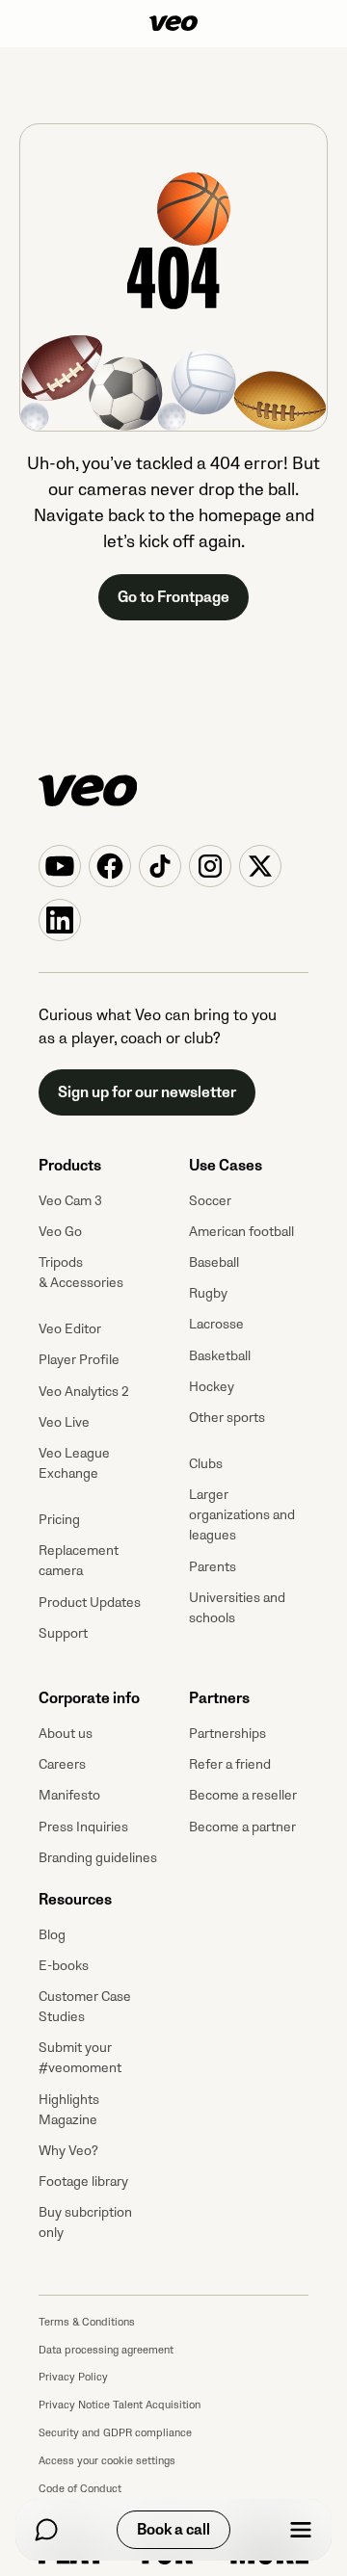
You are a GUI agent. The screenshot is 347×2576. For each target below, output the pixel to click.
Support (63, 1633)
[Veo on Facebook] (110, 866)
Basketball (220, 1356)
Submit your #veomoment (80, 2058)
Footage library (83, 2182)
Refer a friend (230, 1764)
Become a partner (242, 1827)
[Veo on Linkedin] (60, 920)
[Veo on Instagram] (210, 866)
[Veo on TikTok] (160, 866)
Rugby (208, 1293)
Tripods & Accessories (81, 1273)
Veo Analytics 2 (84, 1392)
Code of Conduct (80, 2489)
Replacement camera (79, 1561)
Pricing (59, 1520)
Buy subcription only (85, 2222)
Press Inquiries (83, 1827)
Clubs (206, 1464)
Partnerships (227, 1734)
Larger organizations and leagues (242, 1515)
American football (241, 1232)
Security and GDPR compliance (115, 2433)
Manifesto (69, 1795)
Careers (62, 1764)
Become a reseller (243, 1795)
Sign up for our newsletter (147, 1092)
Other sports (227, 1418)
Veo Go (60, 1232)
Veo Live (64, 1422)
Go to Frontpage (173, 597)
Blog (52, 1935)
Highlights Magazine (69, 2110)
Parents (213, 1567)
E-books (64, 1966)
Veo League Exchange (74, 1463)
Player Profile (79, 1360)
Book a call (173, 2530)
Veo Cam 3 (70, 1201)
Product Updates (90, 1603)
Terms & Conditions (87, 2322)
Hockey (212, 1387)
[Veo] (173, 24)
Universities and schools (237, 1608)
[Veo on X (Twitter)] (260, 866)
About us (66, 1734)
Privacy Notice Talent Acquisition (120, 2405)
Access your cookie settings (107, 2461)
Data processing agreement (106, 2350)
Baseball (214, 1262)
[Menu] (301, 2530)
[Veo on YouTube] (60, 866)
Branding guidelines (98, 1858)
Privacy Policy (73, 2377)
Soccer (210, 1201)
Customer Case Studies (85, 2007)
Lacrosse (216, 1324)
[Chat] (46, 2530)
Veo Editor (70, 1329)
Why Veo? (68, 2151)
